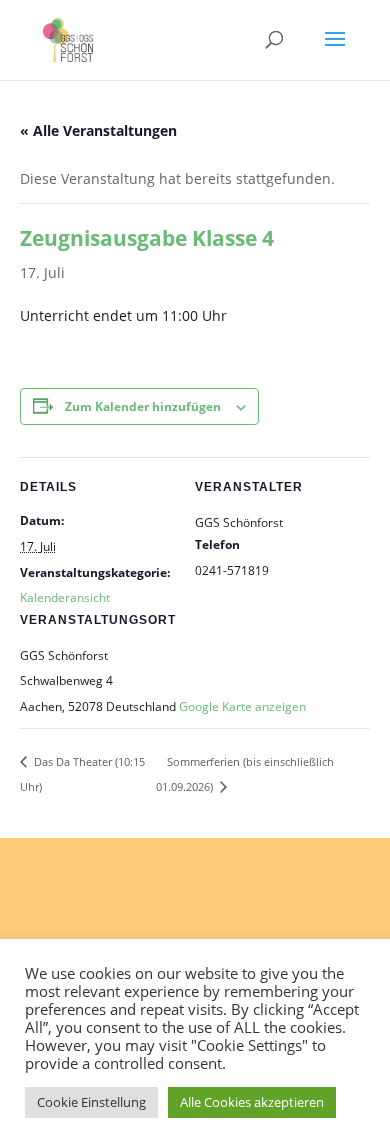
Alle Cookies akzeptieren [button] (252, 1102)
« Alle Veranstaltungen (98, 130)
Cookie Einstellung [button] (91, 1102)
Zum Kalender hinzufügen (143, 406)
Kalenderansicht (65, 597)
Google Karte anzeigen (242, 706)
